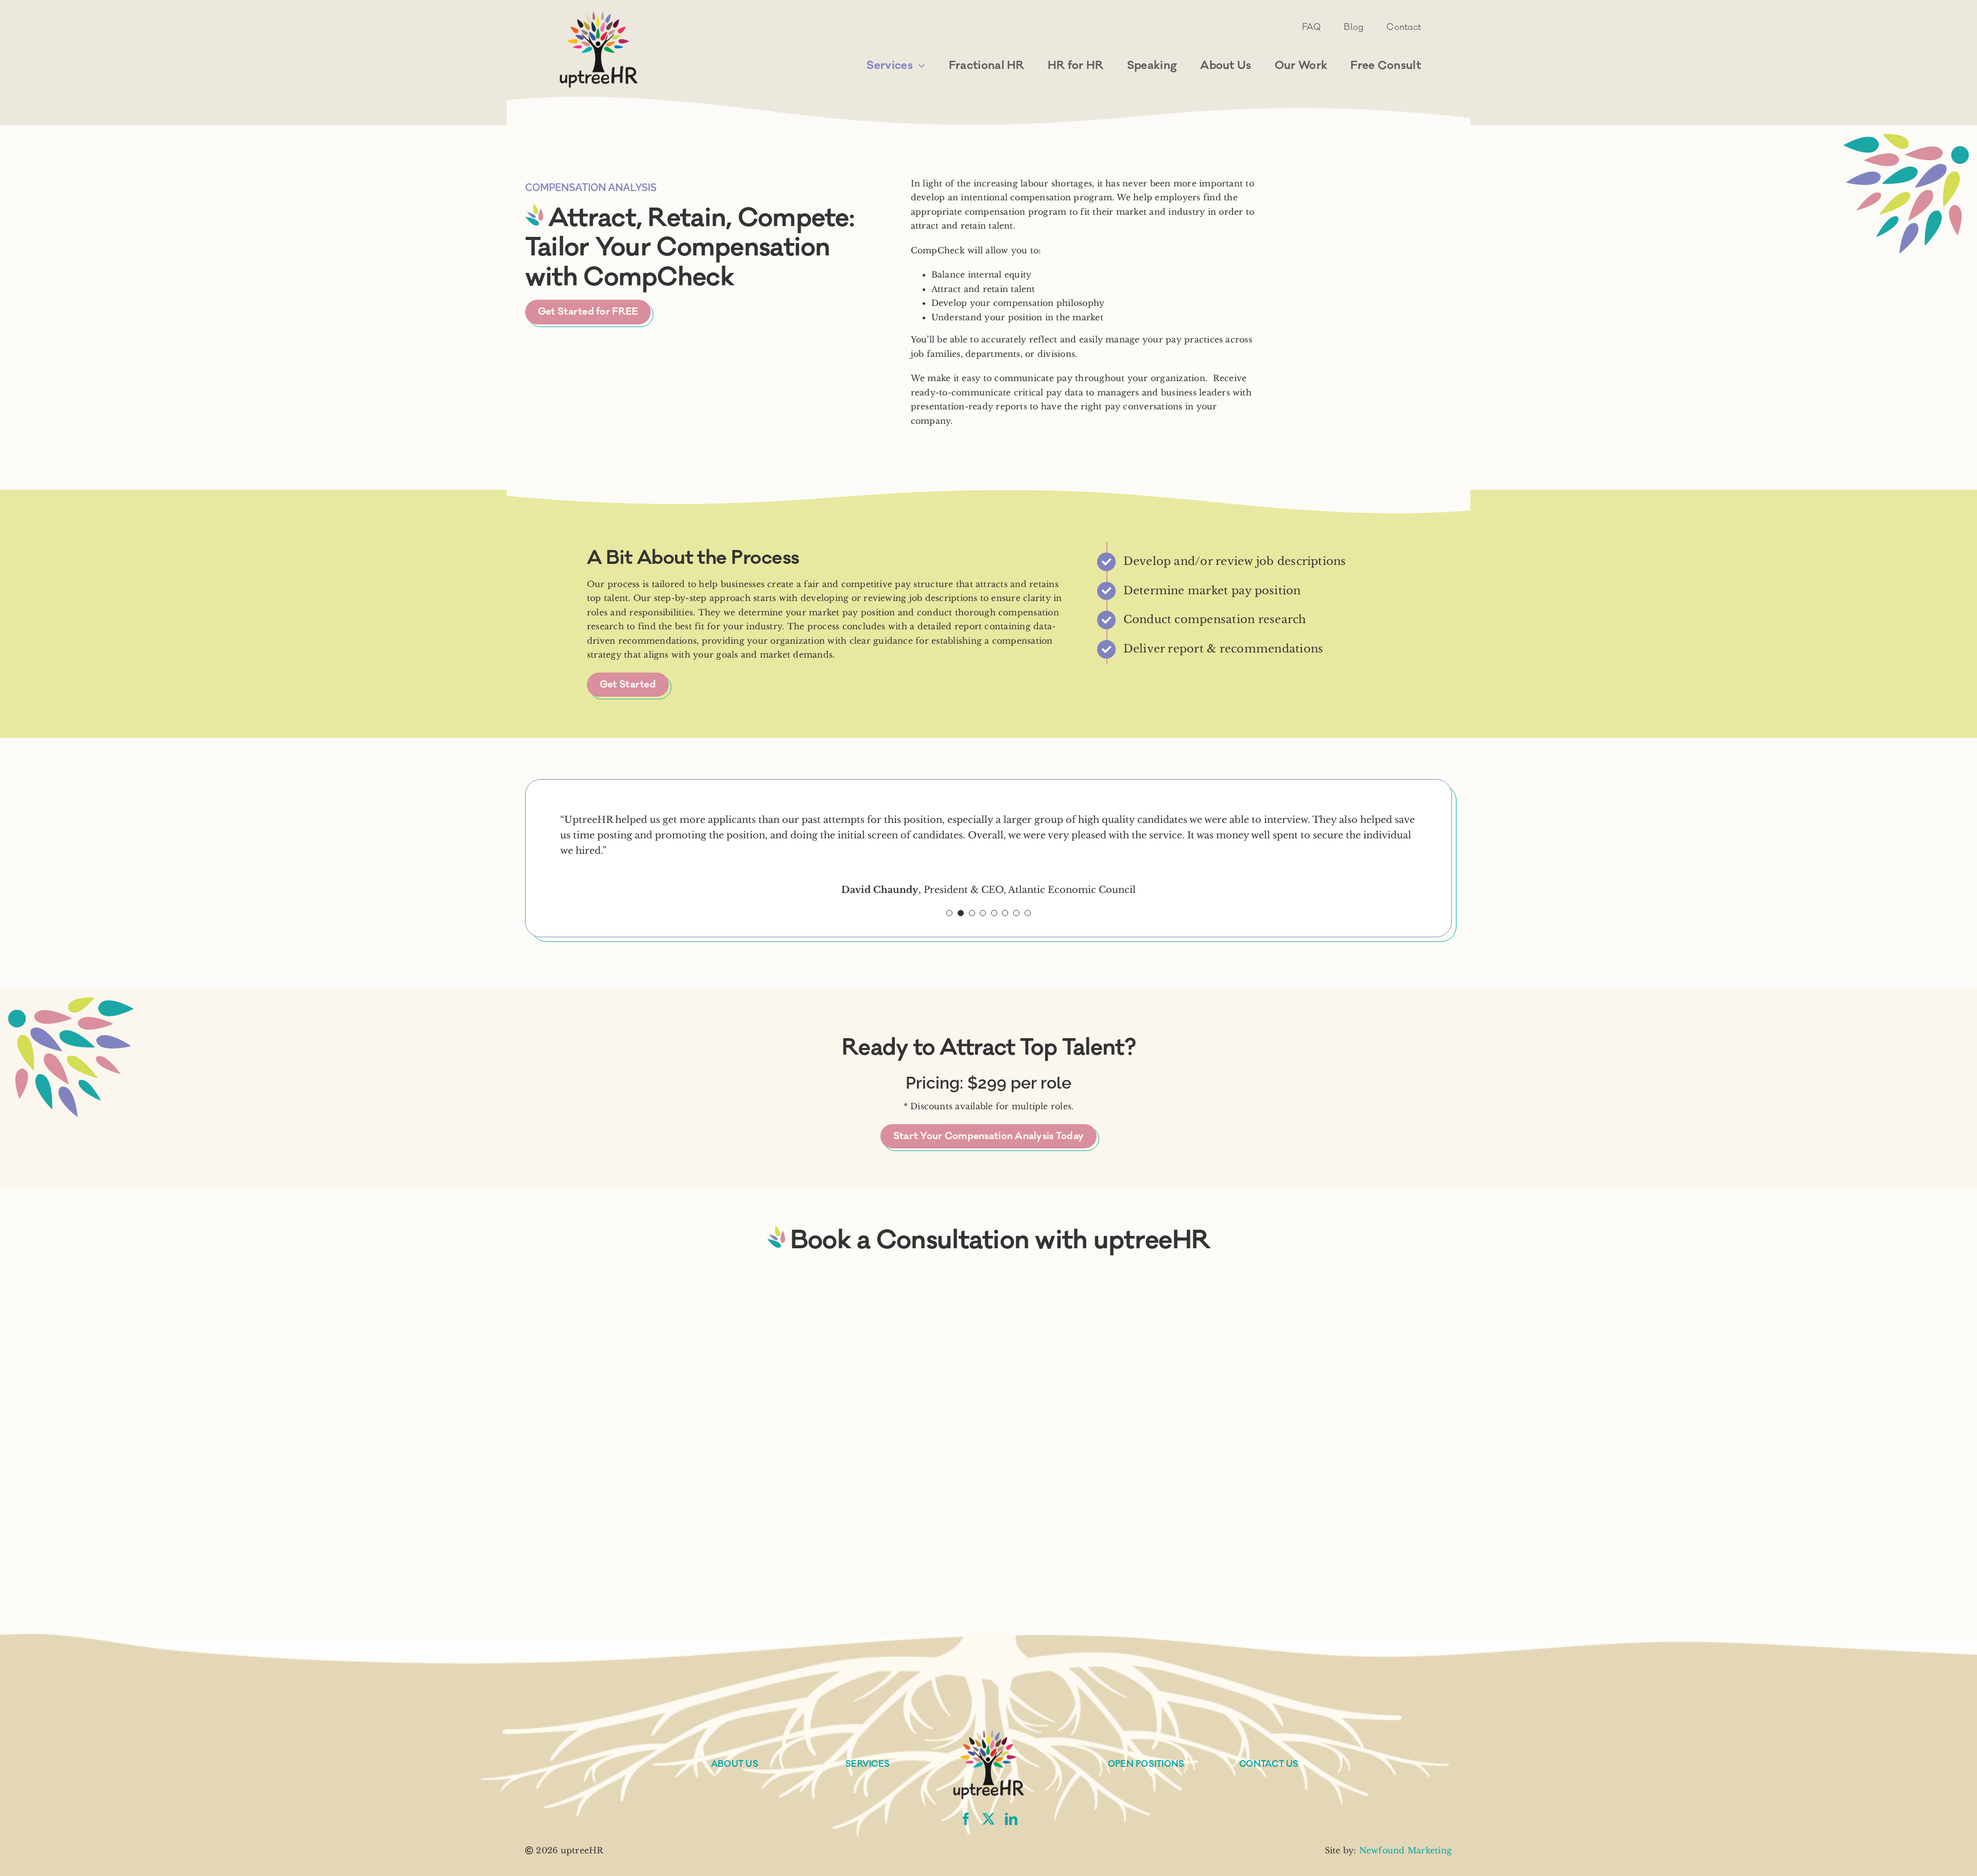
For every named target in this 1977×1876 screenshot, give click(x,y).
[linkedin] (1011, 1819)
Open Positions (1146, 1764)
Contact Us (1269, 1764)
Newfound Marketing (1406, 1850)
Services (868, 1764)
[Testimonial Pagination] (949, 913)
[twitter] (989, 1819)
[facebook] (966, 1819)
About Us (735, 1764)
